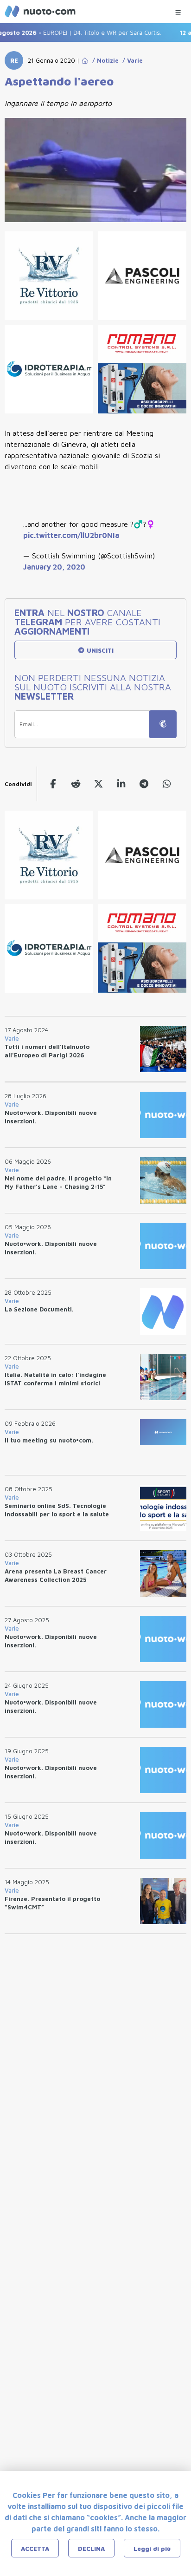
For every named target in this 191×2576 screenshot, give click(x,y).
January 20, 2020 (54, 567)
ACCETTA (35, 2549)
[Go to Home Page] (85, 60)
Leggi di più (152, 2549)
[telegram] (144, 784)
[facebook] (53, 784)
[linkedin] (121, 784)
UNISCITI (99, 650)
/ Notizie (104, 60)
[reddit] (76, 784)
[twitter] (99, 784)
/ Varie (131, 60)
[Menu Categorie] (178, 10)
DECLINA (91, 2549)
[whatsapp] (167, 784)
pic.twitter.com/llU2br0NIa (71, 535)
